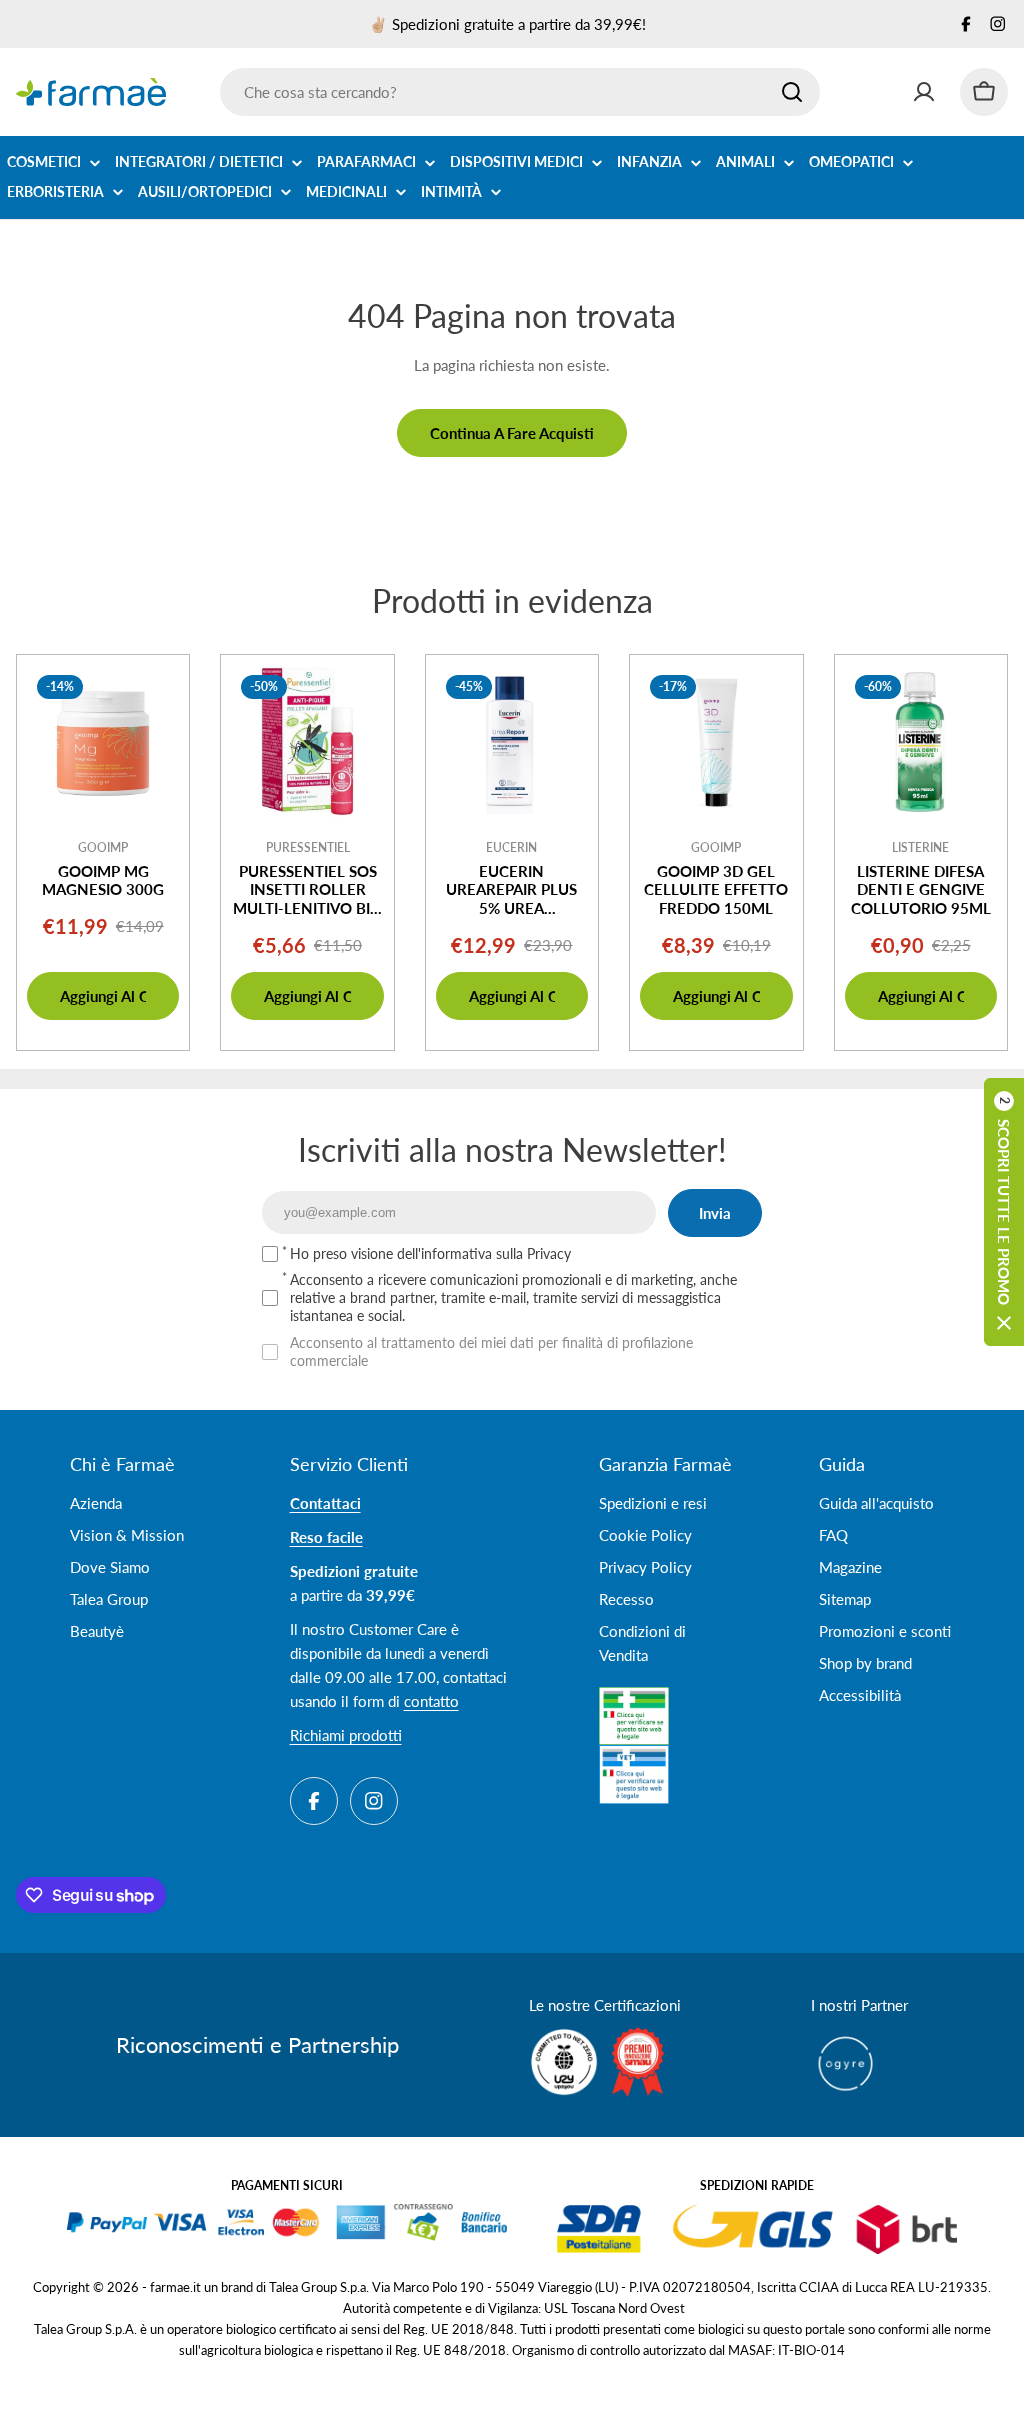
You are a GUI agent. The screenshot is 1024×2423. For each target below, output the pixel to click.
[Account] (924, 92)
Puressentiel (308, 847)
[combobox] (520, 92)
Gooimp (103, 847)
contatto (431, 1701)
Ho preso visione (430, 1253)
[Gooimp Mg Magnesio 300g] (103, 741)
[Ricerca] (792, 92)
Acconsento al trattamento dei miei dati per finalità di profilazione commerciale (491, 1351)
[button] (1004, 1212)
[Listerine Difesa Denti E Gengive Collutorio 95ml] (921, 741)
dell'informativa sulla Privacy (484, 1253)
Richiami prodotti (346, 1735)
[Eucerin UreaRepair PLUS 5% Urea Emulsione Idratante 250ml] (512, 741)
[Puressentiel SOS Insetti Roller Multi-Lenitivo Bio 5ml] (307, 741)
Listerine (920, 847)
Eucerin (511, 847)
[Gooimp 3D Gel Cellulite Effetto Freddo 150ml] (716, 741)
